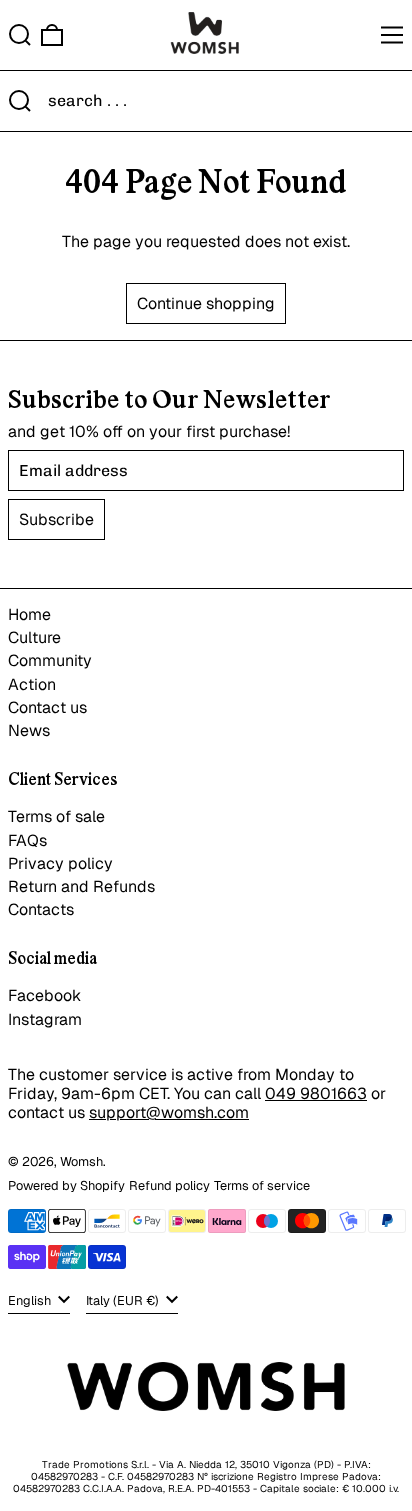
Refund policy (169, 1185)
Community (50, 660)
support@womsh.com (169, 1112)
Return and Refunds (81, 886)
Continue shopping (206, 303)
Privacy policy (60, 863)
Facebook (44, 995)
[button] (20, 35)
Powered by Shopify (66, 1185)
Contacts (41, 909)
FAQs (27, 840)
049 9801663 (316, 1093)
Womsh (81, 1161)
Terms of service (262, 1185)
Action (32, 684)
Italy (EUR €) (124, 1300)
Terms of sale (56, 816)
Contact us (47, 707)
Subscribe (56, 519)
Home (29, 614)
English (31, 1300)
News (29, 730)
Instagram (45, 1019)
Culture (34, 637)
